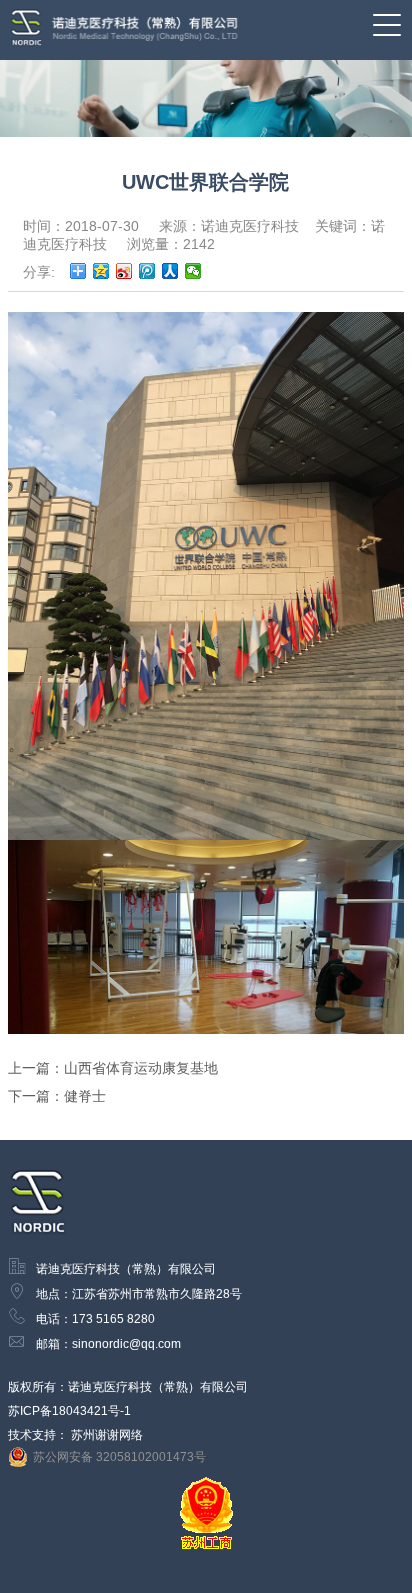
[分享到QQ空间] (101, 271)
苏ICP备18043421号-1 (69, 1411)
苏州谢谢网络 (107, 1435)
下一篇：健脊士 (57, 1096)
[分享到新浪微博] (124, 271)
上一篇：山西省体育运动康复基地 (113, 1068)
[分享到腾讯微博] (147, 271)
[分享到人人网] (170, 271)
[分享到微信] (193, 271)
